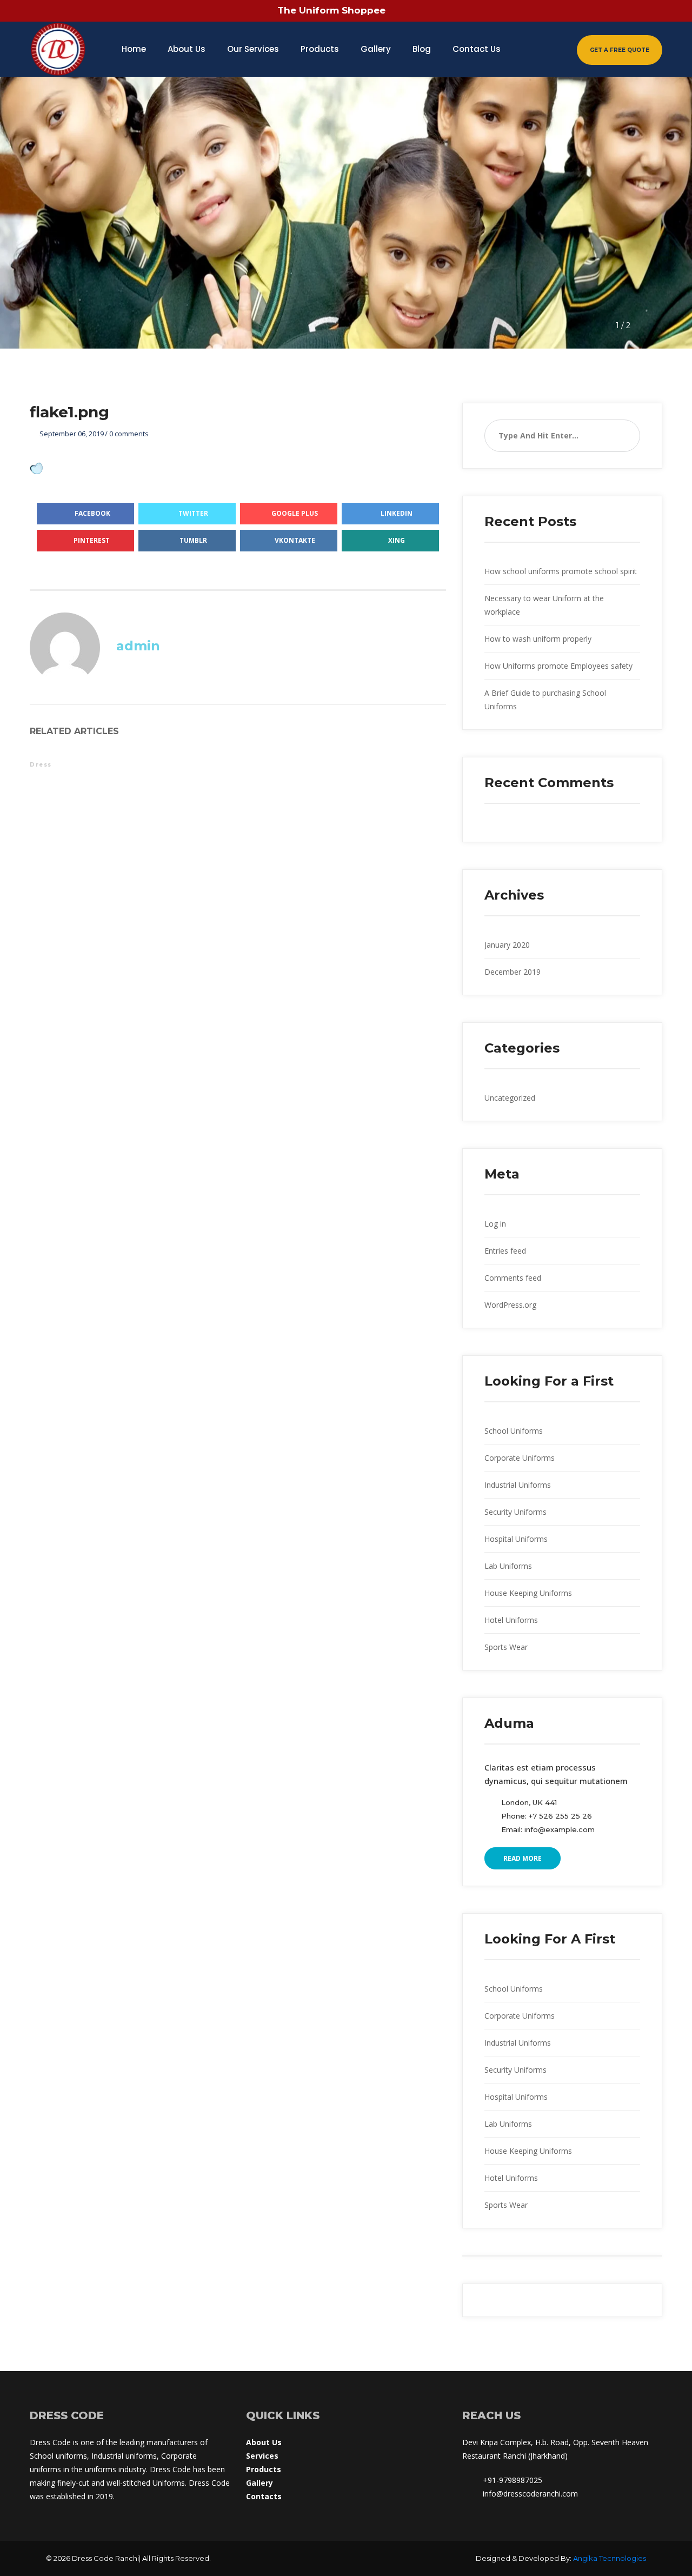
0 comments (129, 434)
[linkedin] (650, 11)
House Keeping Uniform (528, 1593)
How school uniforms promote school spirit (561, 571)
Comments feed (513, 1278)
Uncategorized (510, 1098)
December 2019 (513, 972)
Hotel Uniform (511, 1620)
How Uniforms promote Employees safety (558, 666)
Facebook (92, 513)
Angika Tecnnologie (610, 2558)
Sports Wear (506, 1647)
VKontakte (295, 540)
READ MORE (523, 1858)
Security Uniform (515, 1512)
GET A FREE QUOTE (620, 50)
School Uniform (514, 1431)
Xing (397, 540)
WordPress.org (510, 1305)
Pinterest (92, 540)
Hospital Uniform (516, 1539)
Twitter (193, 513)
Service (262, 2456)
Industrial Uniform (518, 1485)
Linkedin (397, 513)
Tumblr (193, 540)
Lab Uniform (508, 1566)
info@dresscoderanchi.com (530, 2494)
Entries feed (505, 1251)
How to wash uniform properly (538, 639)
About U (264, 2442)
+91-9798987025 (513, 2480)
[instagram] (600, 11)
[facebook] (550, 11)
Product (264, 2469)
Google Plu (295, 513)
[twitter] (575, 11)
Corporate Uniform (520, 1458)
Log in (495, 1224)
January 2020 (507, 945)
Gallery (259, 2483)
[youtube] (625, 11)
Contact (264, 2496)
